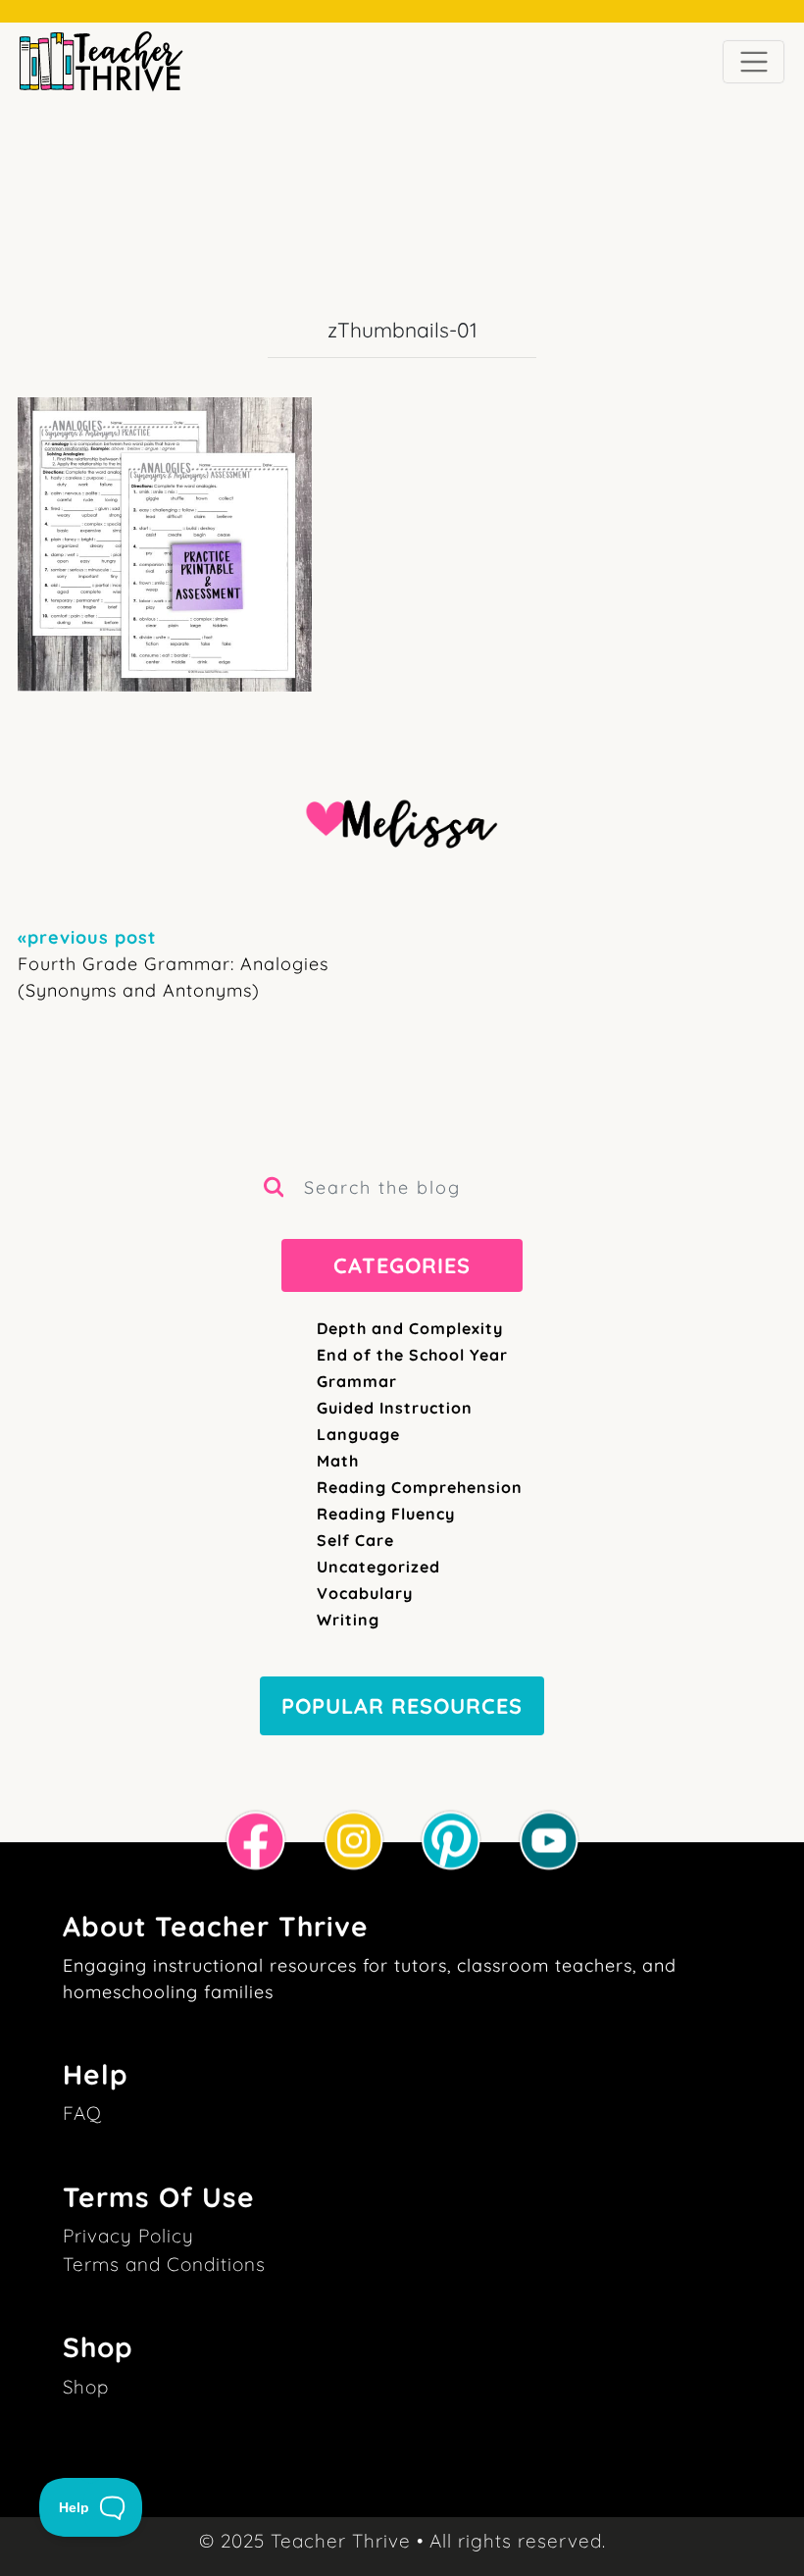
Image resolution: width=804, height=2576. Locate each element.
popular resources (402, 1705)
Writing (348, 1620)
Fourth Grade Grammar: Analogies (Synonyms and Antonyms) (173, 964)
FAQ (82, 2113)
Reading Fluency (386, 1514)
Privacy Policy (128, 2236)
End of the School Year (412, 1355)
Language (358, 1434)
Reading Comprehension (420, 1487)
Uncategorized (378, 1567)
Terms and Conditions (164, 2264)
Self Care (355, 1540)
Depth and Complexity (410, 1328)
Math (338, 1461)
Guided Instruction (395, 1408)
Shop (86, 2387)
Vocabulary (365, 1593)
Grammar (357, 1381)
